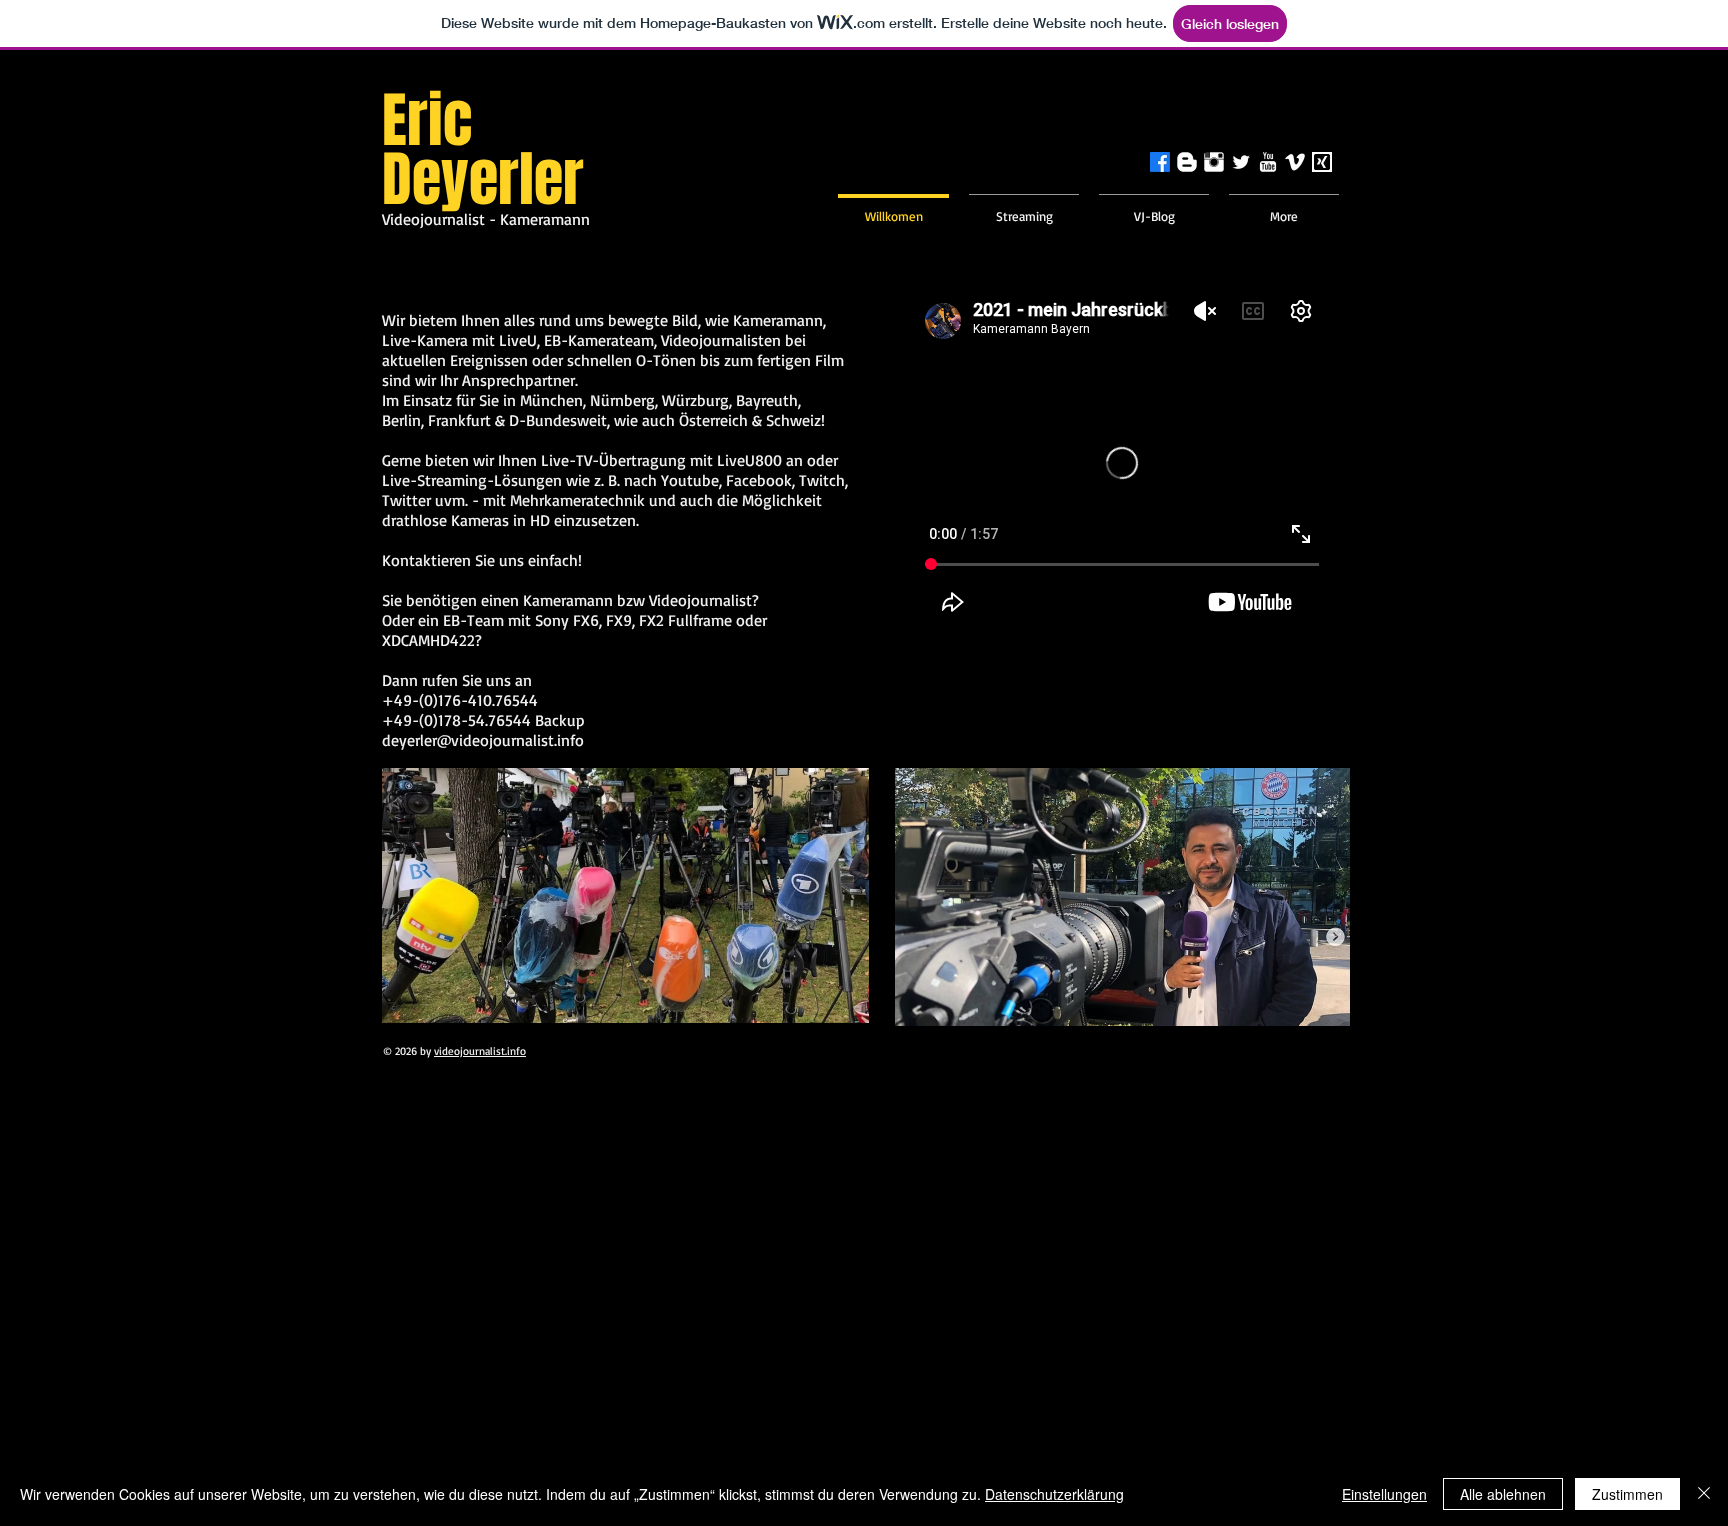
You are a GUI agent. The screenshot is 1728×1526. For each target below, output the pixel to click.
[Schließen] (1704, 1494)
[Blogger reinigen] (1187, 162)
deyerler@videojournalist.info (483, 740)
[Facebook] (1160, 162)
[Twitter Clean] (1241, 162)
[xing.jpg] (1322, 162)
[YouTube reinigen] (1268, 162)
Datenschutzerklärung (1054, 1494)
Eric (427, 121)
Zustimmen (1627, 1494)
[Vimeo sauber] (1295, 162)
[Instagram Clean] (1214, 162)
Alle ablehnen (1503, 1494)
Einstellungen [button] (1384, 1494)
